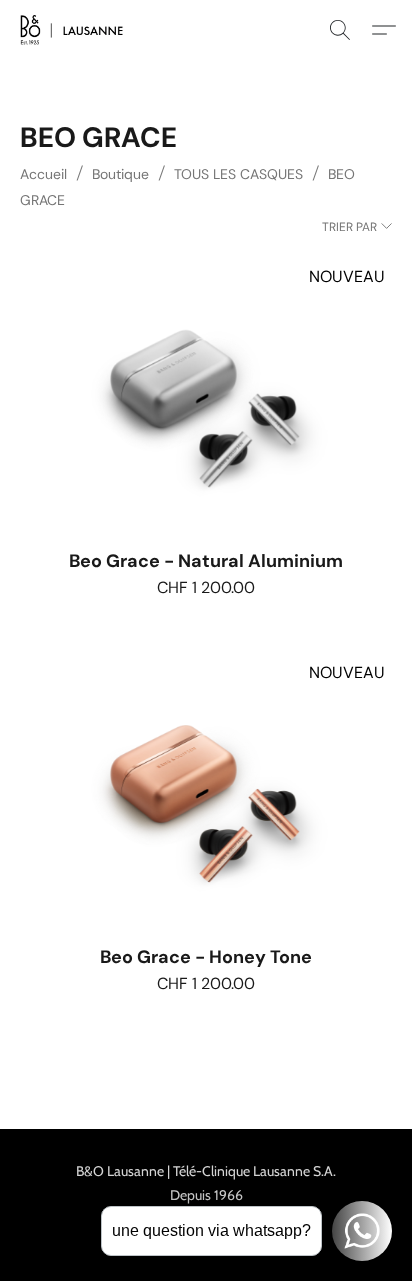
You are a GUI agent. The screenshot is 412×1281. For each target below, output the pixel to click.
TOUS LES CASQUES (238, 174)
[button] (74, 30)
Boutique (120, 174)
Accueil (43, 174)
